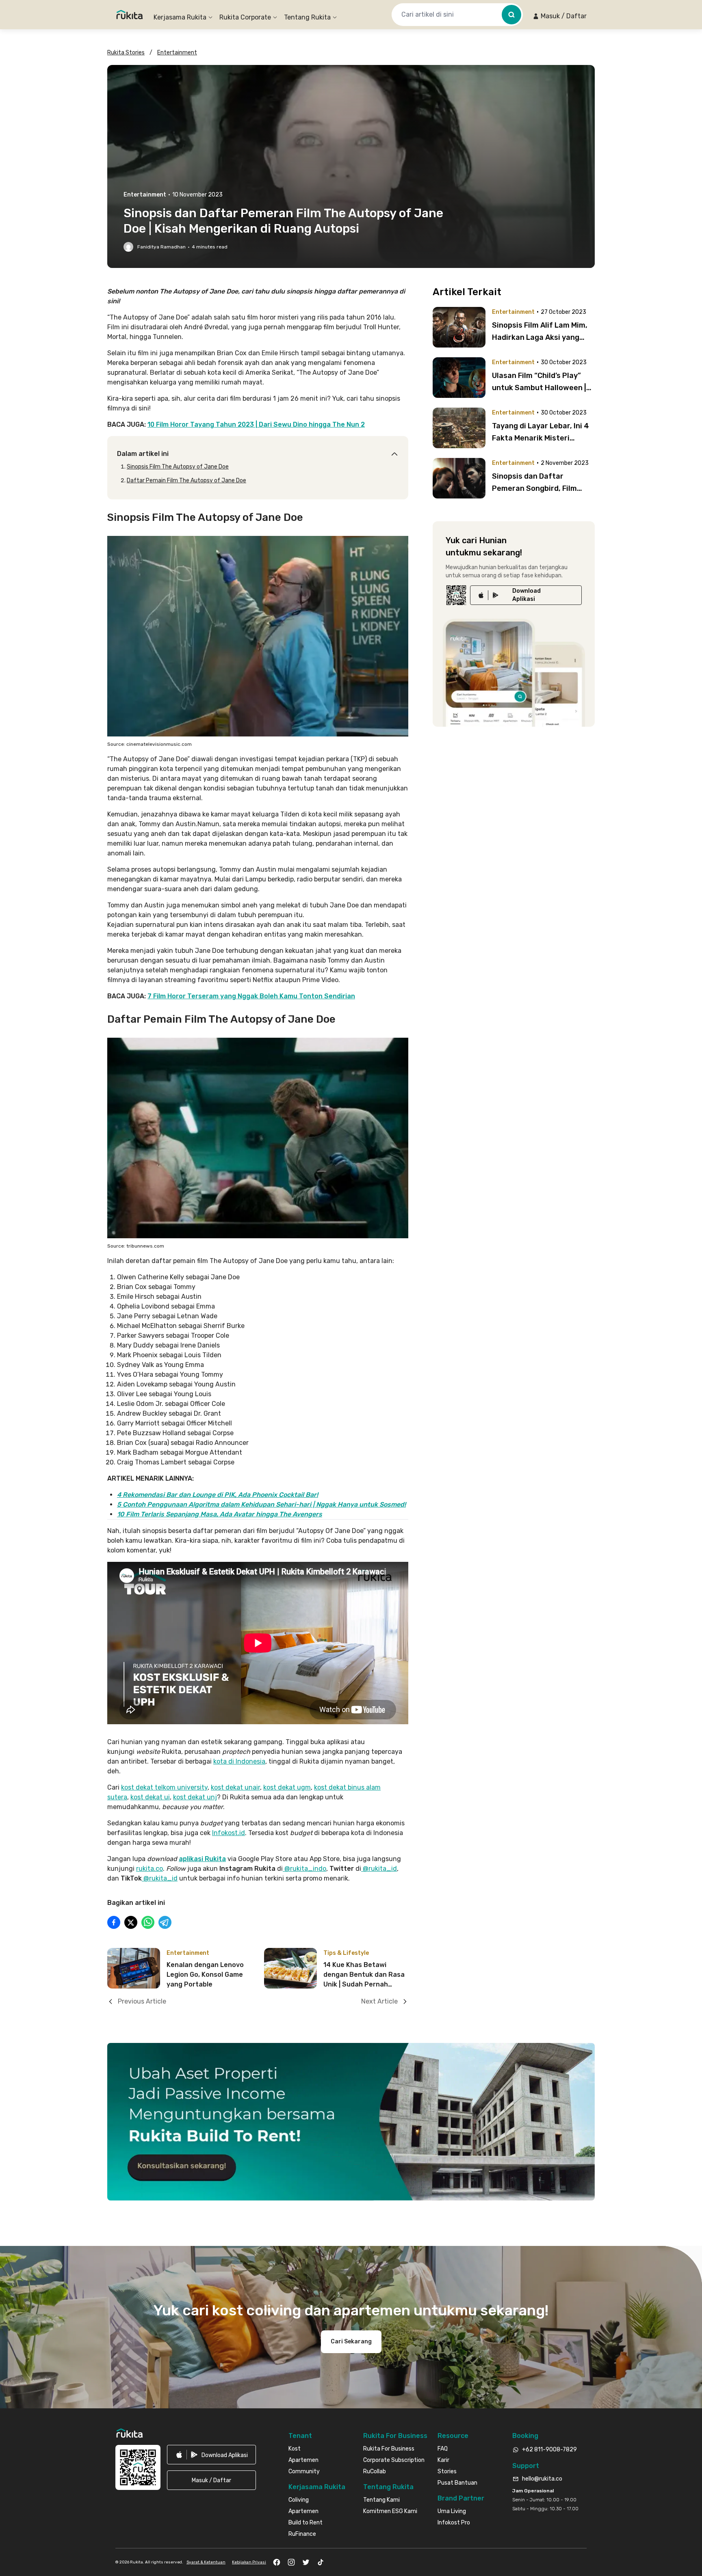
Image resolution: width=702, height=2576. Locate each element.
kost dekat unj (195, 1797)
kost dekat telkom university (164, 1787)
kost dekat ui (150, 1797)
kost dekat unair (235, 1787)
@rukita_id (379, 1869)
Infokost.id (229, 1833)
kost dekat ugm (287, 1787)
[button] (560, 16)
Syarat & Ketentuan (206, 2562)
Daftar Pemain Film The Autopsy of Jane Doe (186, 480)
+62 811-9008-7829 (549, 2450)
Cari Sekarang (351, 2342)
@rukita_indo (304, 1869)
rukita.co (149, 1869)
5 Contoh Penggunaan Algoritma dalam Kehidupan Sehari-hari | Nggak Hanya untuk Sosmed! (261, 1504)
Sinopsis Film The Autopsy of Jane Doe (178, 467)
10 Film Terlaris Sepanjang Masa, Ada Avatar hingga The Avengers (220, 1514)
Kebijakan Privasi (249, 2562)
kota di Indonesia (239, 1761)
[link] (526, 595)
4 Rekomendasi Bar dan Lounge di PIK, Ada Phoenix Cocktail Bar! (218, 1495)
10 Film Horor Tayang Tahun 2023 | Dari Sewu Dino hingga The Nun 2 (256, 424)
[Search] (511, 15)
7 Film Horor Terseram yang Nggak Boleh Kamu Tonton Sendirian (251, 996)
